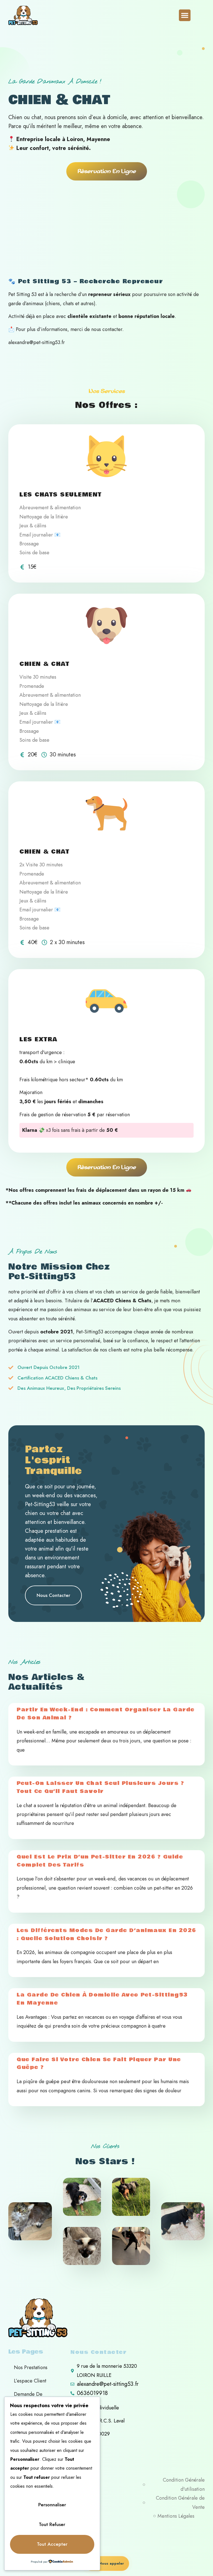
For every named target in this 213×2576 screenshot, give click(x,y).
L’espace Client (30, 2381)
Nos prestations (31, 2367)
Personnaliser (52, 2505)
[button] (185, 15)
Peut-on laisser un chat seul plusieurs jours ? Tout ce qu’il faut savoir (100, 1787)
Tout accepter (52, 2544)
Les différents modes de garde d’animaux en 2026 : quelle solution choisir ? (106, 1934)
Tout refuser (52, 2524)
